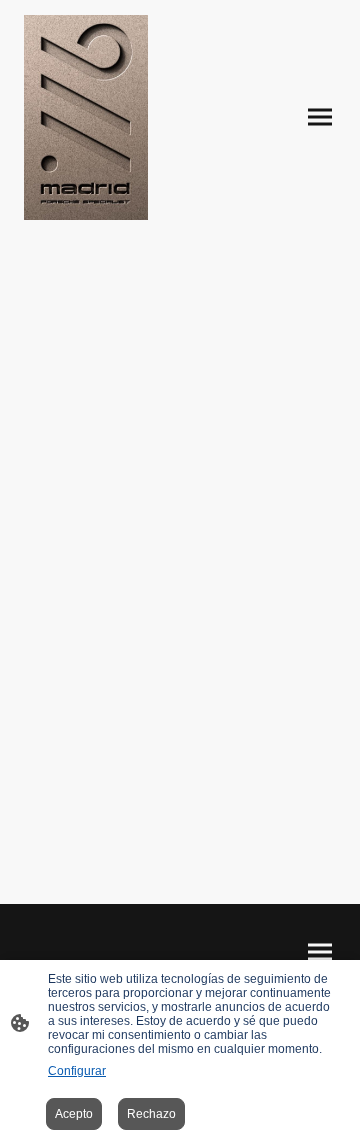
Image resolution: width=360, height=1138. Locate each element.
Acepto (74, 1114)
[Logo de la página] (86, 117)
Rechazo (151, 1114)
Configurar (77, 1071)
